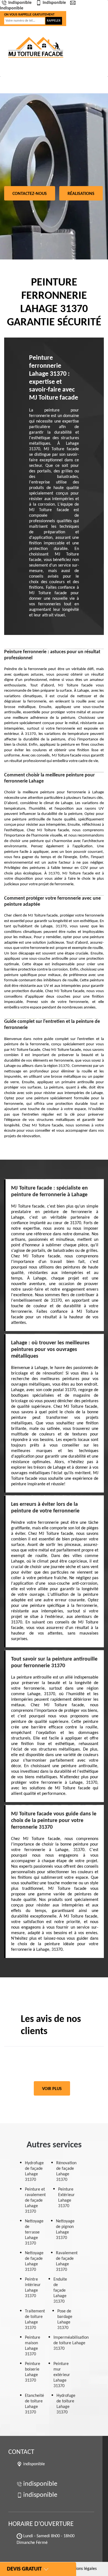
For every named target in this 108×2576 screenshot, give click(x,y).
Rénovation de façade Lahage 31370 (66, 2171)
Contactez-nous (30, 194)
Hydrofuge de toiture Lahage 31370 (66, 2404)
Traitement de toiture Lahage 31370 (35, 2320)
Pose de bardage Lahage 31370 (65, 2320)
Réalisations (81, 194)
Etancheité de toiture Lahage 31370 (34, 2404)
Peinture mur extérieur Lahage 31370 (62, 2375)
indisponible (20, 3)
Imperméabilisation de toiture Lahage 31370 (71, 2343)
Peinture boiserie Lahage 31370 (33, 2372)
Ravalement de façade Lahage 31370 (67, 2261)
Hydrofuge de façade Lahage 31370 (34, 2171)
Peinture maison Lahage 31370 (33, 2346)
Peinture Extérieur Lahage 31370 (66, 2198)
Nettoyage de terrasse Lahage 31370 (34, 2232)
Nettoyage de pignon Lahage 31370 (65, 2230)
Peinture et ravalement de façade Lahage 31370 (35, 2201)
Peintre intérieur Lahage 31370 (33, 2288)
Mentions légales (81, 2569)
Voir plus (52, 2089)
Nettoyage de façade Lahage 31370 (34, 2261)
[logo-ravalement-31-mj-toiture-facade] (36, 47)
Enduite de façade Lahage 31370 (60, 2291)
